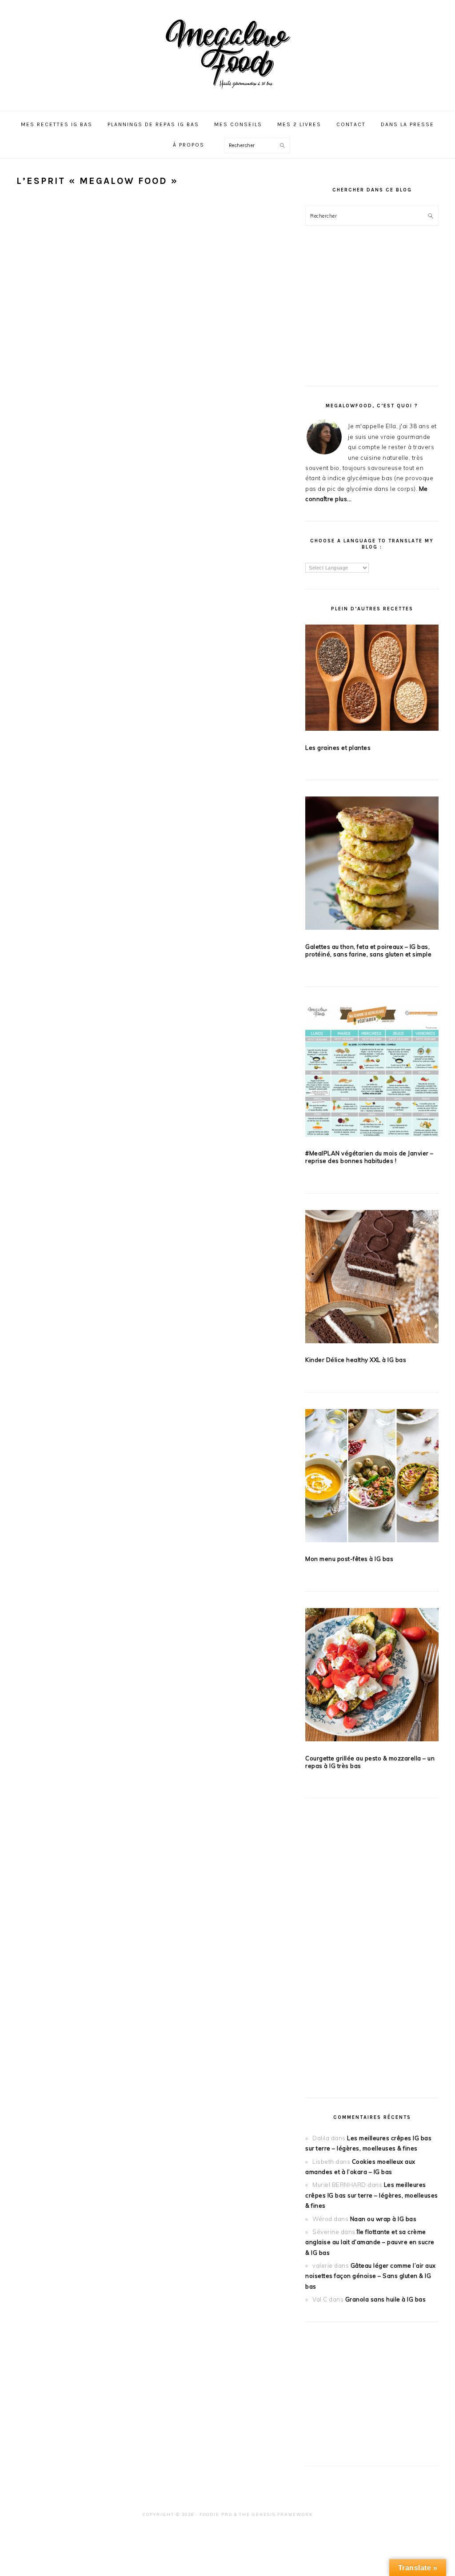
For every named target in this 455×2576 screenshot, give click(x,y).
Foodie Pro (216, 2514)
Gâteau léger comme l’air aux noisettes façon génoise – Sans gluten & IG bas (371, 2276)
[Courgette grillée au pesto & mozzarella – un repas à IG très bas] (372, 1676)
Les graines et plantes (338, 748)
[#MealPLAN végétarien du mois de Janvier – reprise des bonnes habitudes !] (372, 1072)
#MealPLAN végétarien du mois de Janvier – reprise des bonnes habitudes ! (369, 1157)
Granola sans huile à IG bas (386, 2299)
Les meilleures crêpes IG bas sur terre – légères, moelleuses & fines (372, 2195)
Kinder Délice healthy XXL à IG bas (356, 1360)
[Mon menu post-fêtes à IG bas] (372, 1477)
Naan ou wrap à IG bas (383, 2219)
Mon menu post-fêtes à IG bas (349, 1559)
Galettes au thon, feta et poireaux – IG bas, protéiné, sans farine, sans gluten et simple (368, 950)
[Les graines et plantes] (372, 679)
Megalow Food (227, 53)
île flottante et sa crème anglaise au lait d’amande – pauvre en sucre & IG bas (370, 2242)
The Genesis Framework (276, 2514)
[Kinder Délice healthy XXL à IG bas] (372, 1278)
